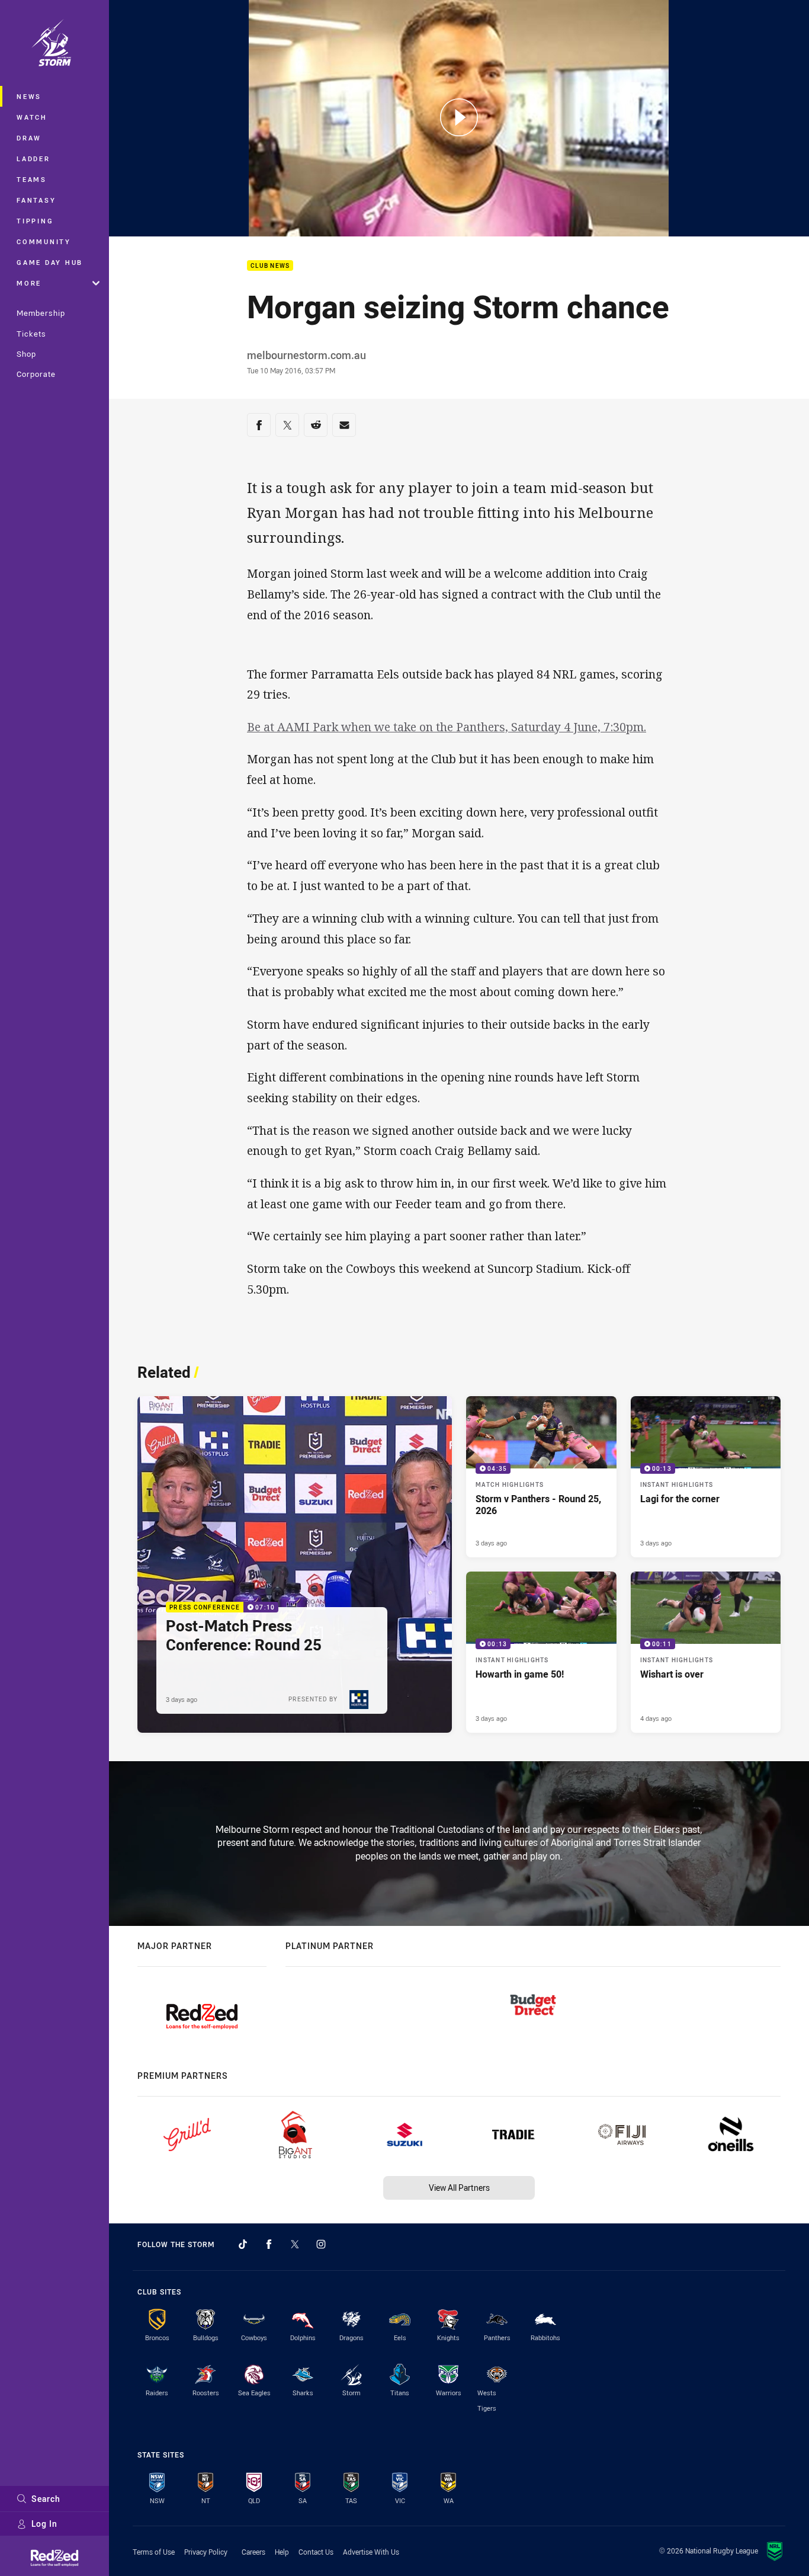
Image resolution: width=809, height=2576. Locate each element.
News (29, 96)
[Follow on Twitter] (295, 2244)
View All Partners (459, 2188)
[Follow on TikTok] (243, 2244)
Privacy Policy (206, 2552)
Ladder (33, 159)
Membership (41, 313)
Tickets (31, 334)
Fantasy (36, 200)
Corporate (36, 374)
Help (282, 2552)
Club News (270, 266)
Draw (29, 138)
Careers (253, 2552)
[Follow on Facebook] (269, 2244)
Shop (26, 354)
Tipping (35, 221)
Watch (32, 117)
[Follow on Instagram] (321, 2244)
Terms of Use (154, 2552)
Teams (32, 179)
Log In (44, 2524)
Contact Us (316, 2552)
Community (44, 241)
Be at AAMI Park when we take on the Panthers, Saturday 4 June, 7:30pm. (447, 727)
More (29, 283)
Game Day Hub (50, 262)
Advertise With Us (371, 2552)
